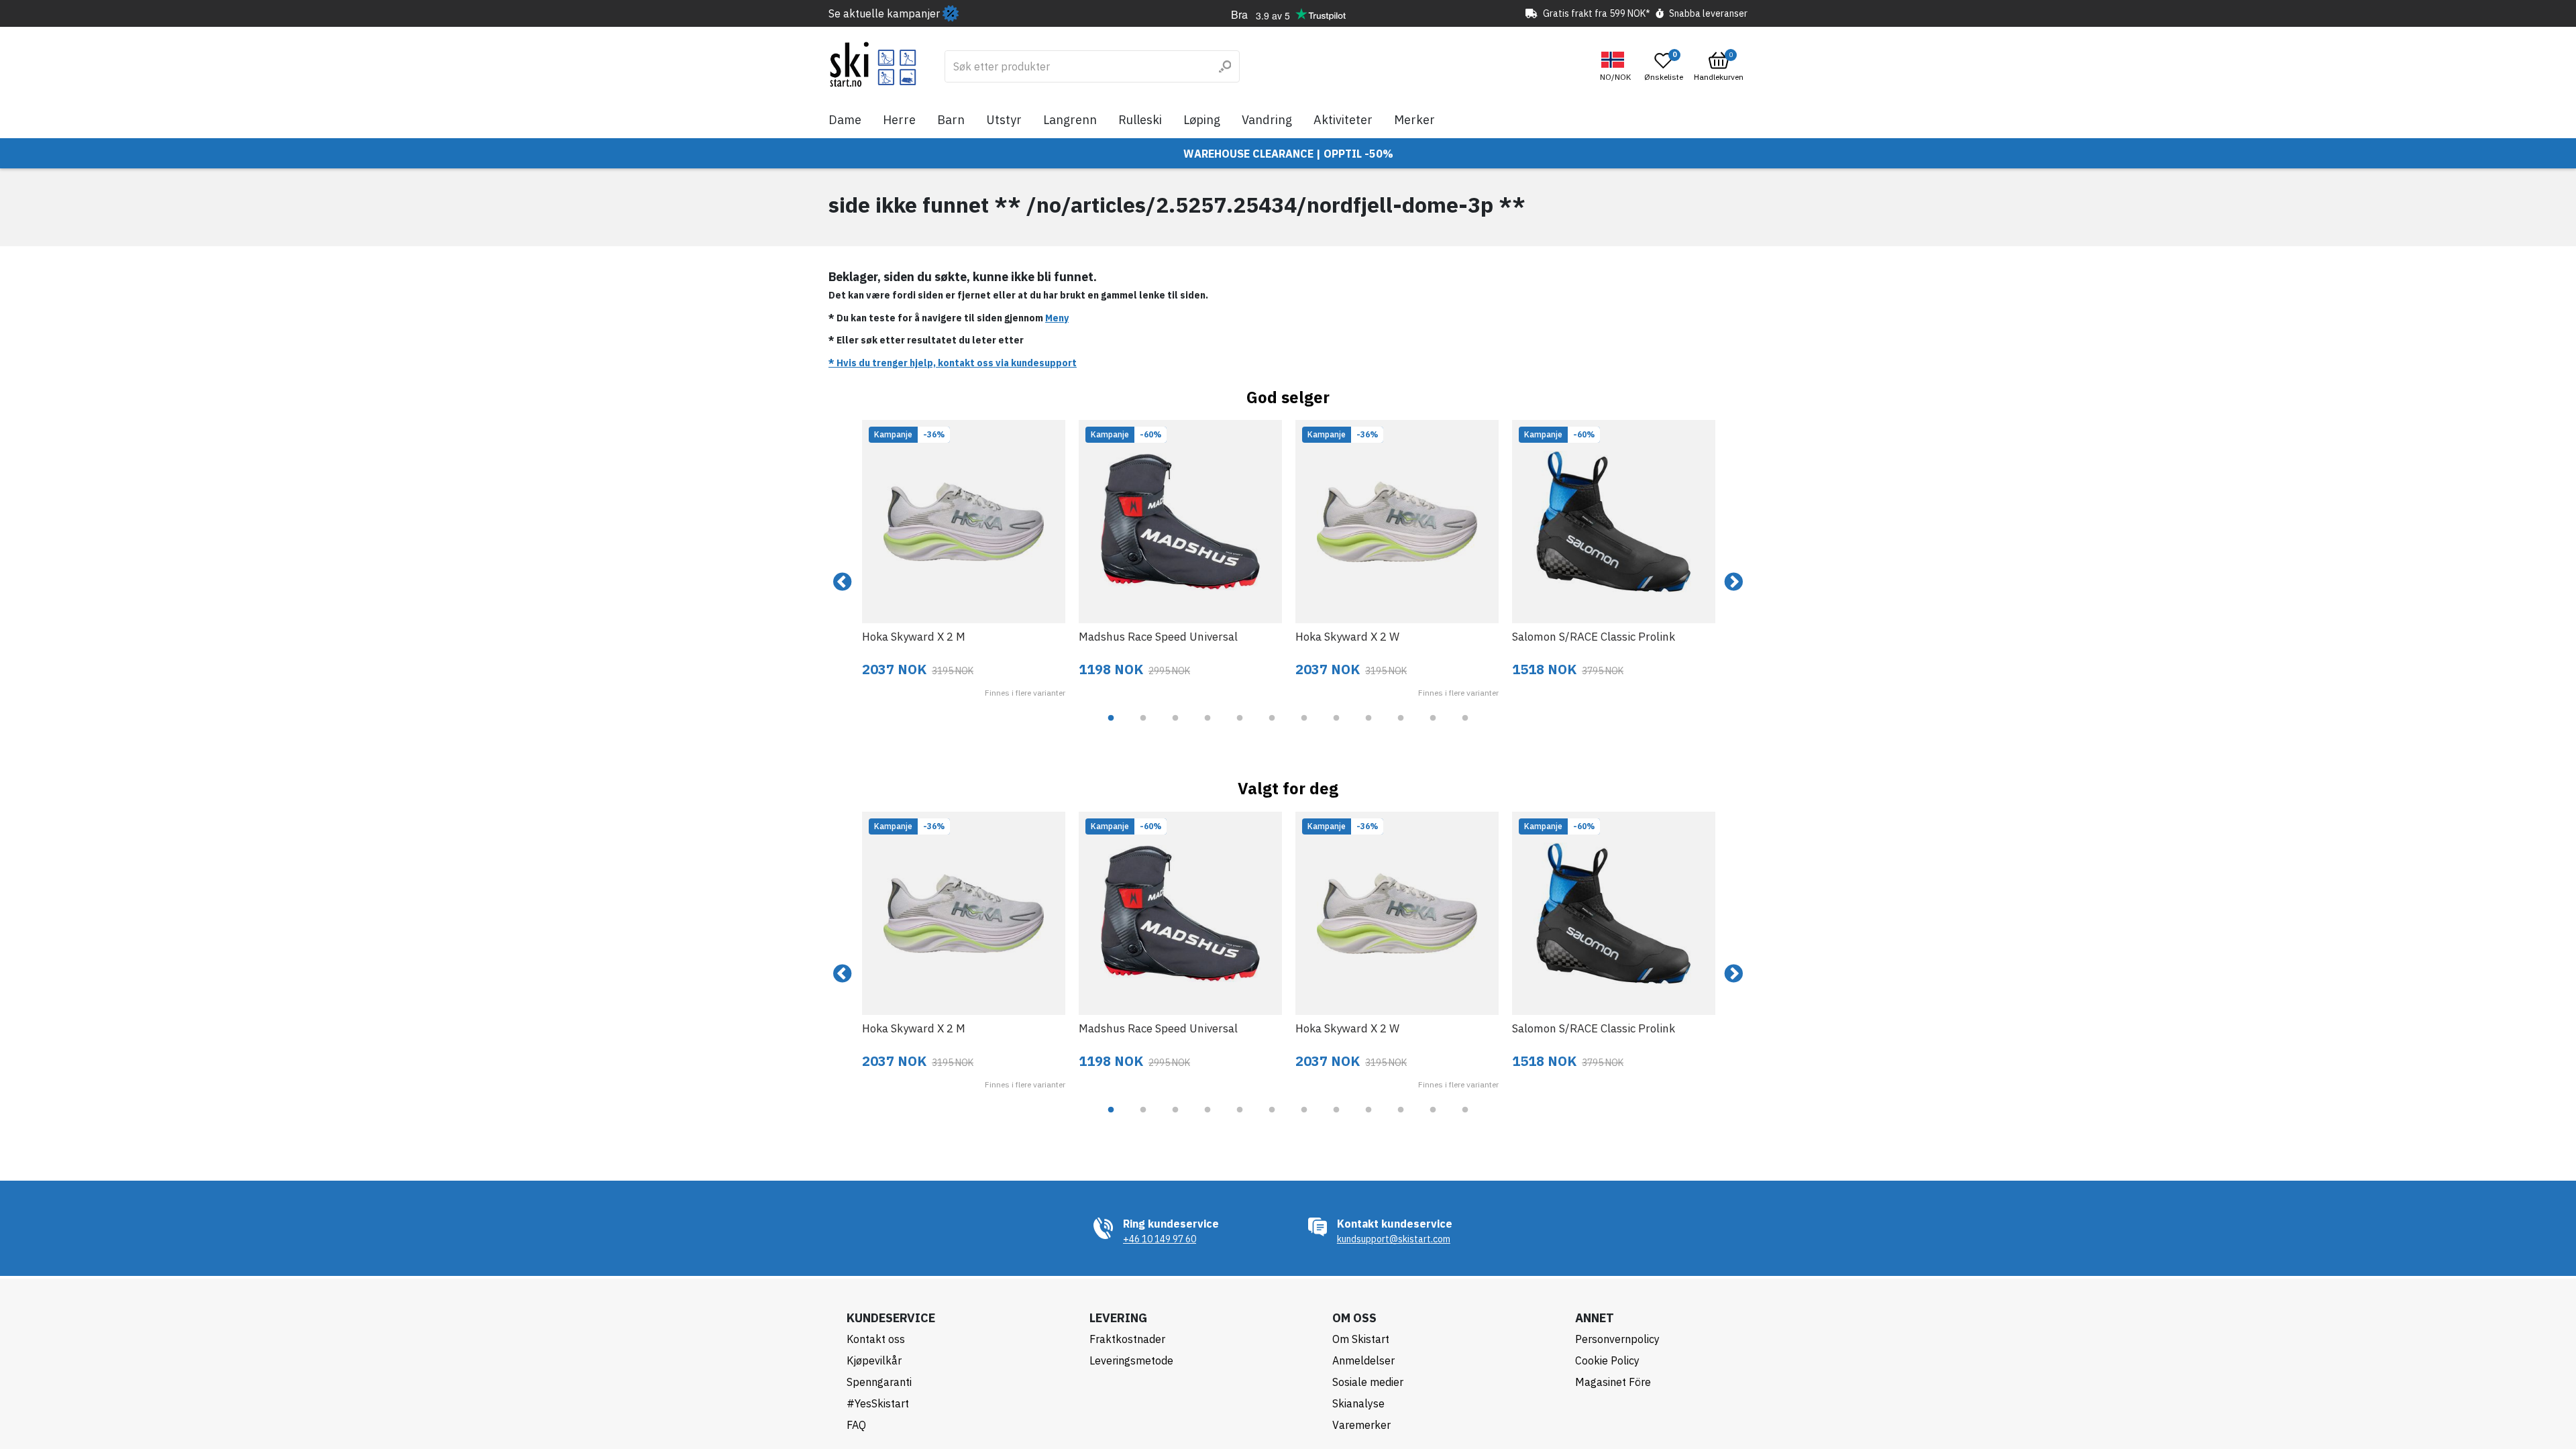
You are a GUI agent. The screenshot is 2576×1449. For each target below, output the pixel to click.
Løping (1202, 120)
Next (1733, 582)
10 (1401, 728)
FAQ (856, 1425)
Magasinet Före (1613, 1382)
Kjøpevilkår (874, 1360)
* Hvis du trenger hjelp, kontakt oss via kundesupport (953, 363)
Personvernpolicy (1617, 1339)
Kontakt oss (876, 1339)
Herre (899, 120)
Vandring (1267, 120)
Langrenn (1070, 120)
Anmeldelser (1363, 1360)
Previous (843, 582)
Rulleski (1140, 120)
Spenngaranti (879, 1382)
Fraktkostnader (1127, 1339)
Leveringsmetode (1131, 1360)
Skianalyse (1358, 1403)
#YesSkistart (878, 1403)
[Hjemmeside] (873, 64)
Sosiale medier (1368, 1382)
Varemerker (1361, 1425)
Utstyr (1004, 120)
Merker (1414, 120)
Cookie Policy (1607, 1360)
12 (1465, 728)
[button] (1617, 67)
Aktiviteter (1343, 120)
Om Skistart (1361, 1339)
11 (1433, 728)
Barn (951, 120)
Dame (845, 120)
